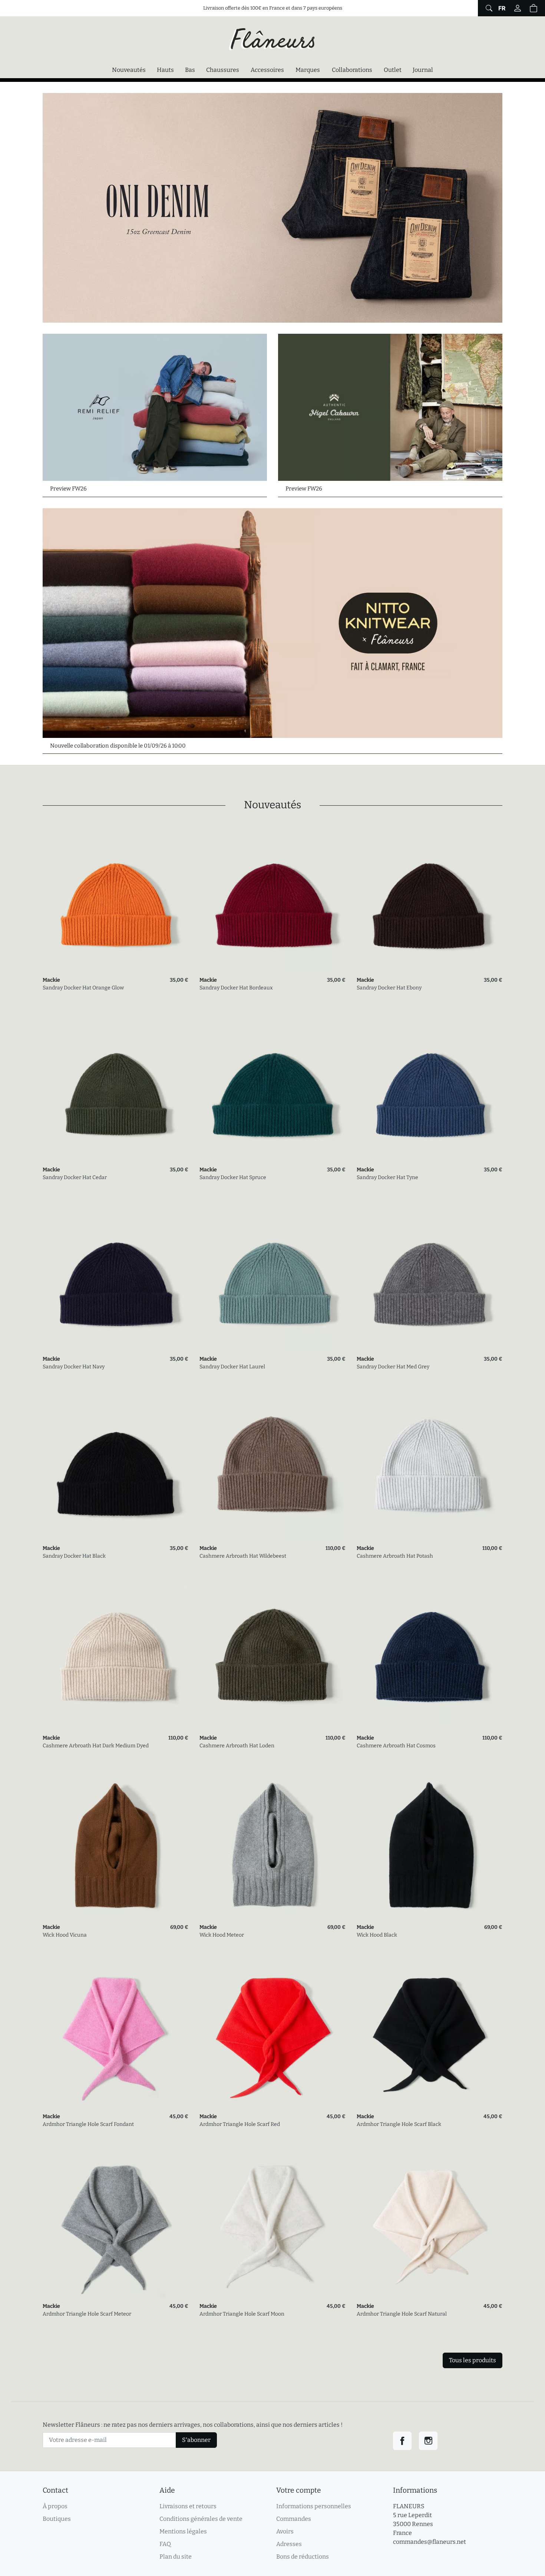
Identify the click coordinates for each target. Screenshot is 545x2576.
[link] (115, 899)
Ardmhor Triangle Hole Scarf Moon (242, 2314)
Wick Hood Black (377, 1935)
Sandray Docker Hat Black (74, 1556)
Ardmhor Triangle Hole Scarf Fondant (88, 2124)
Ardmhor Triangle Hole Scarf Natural (402, 2314)
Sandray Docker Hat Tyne (387, 1177)
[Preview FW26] (155, 407)
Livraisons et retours (188, 2506)
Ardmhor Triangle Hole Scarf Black (399, 2124)
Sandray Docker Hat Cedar (75, 1177)
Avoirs (285, 2531)
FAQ (165, 2544)
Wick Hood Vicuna (65, 1935)
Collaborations (352, 70)
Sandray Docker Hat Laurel (232, 1367)
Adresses (289, 2544)
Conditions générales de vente (201, 2519)
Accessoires (267, 70)
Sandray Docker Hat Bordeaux (236, 988)
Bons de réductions (303, 2557)
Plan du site (176, 2557)
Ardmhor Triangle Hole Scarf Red (240, 2124)
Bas (190, 70)
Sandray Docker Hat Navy (74, 1367)
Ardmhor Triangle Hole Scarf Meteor (87, 2314)
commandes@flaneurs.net (430, 2542)
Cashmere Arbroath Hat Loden (237, 1746)
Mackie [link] (51, 980)
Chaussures (223, 70)
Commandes (294, 2519)
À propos (55, 2506)
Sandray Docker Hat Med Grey (393, 1367)
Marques (308, 70)
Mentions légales (183, 2531)
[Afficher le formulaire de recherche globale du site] (488, 8)
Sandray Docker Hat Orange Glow (83, 988)
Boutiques (57, 2519)
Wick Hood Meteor (222, 1935)
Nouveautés (129, 70)
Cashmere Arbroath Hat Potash (395, 1556)
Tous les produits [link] (473, 2360)
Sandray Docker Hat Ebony (389, 988)
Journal (423, 70)
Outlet (393, 70)
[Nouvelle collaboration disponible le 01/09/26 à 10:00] (272, 623)
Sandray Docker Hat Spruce (233, 1177)
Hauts (165, 70)
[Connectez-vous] (518, 8)
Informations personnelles (314, 2506)
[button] (534, 8)
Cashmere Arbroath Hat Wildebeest (243, 1556)
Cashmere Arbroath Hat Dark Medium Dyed (96, 1746)
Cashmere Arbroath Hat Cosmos (396, 1746)
